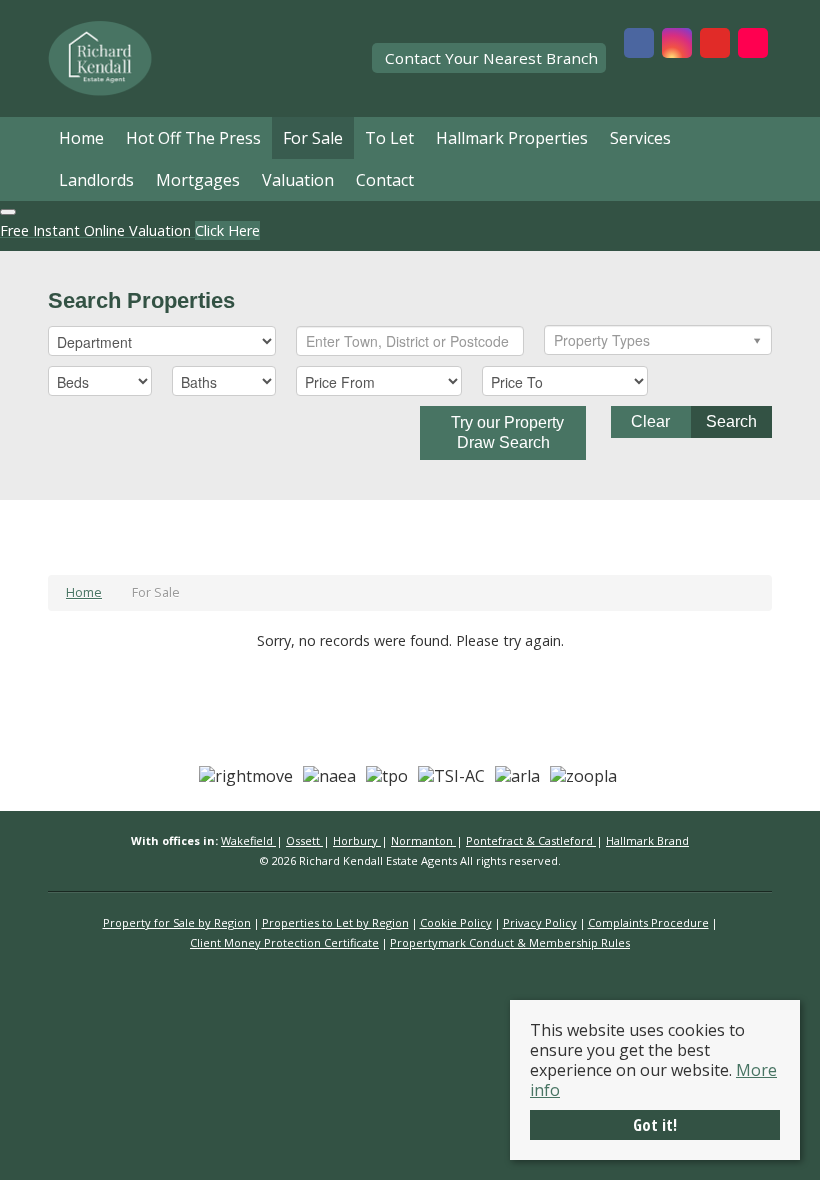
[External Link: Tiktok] (753, 45)
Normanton (423, 840)
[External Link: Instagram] (677, 45)
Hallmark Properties (512, 138)
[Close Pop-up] (8, 212)
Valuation (298, 180)
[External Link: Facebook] (639, 45)
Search (731, 421)
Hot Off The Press (193, 138)
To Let (389, 138)
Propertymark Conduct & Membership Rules (510, 942)
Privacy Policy (540, 922)
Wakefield (248, 840)
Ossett (304, 840)
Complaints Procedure (648, 922)
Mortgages (198, 180)
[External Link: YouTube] (715, 45)
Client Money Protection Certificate (284, 942)
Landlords (96, 180)
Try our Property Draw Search (503, 432)
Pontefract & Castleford (531, 840)
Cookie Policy (456, 922)
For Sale (313, 138)
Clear (650, 421)
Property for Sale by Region (177, 922)
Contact (385, 180)
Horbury (357, 840)
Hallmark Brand (647, 840)
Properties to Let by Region (335, 922)
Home (81, 138)
